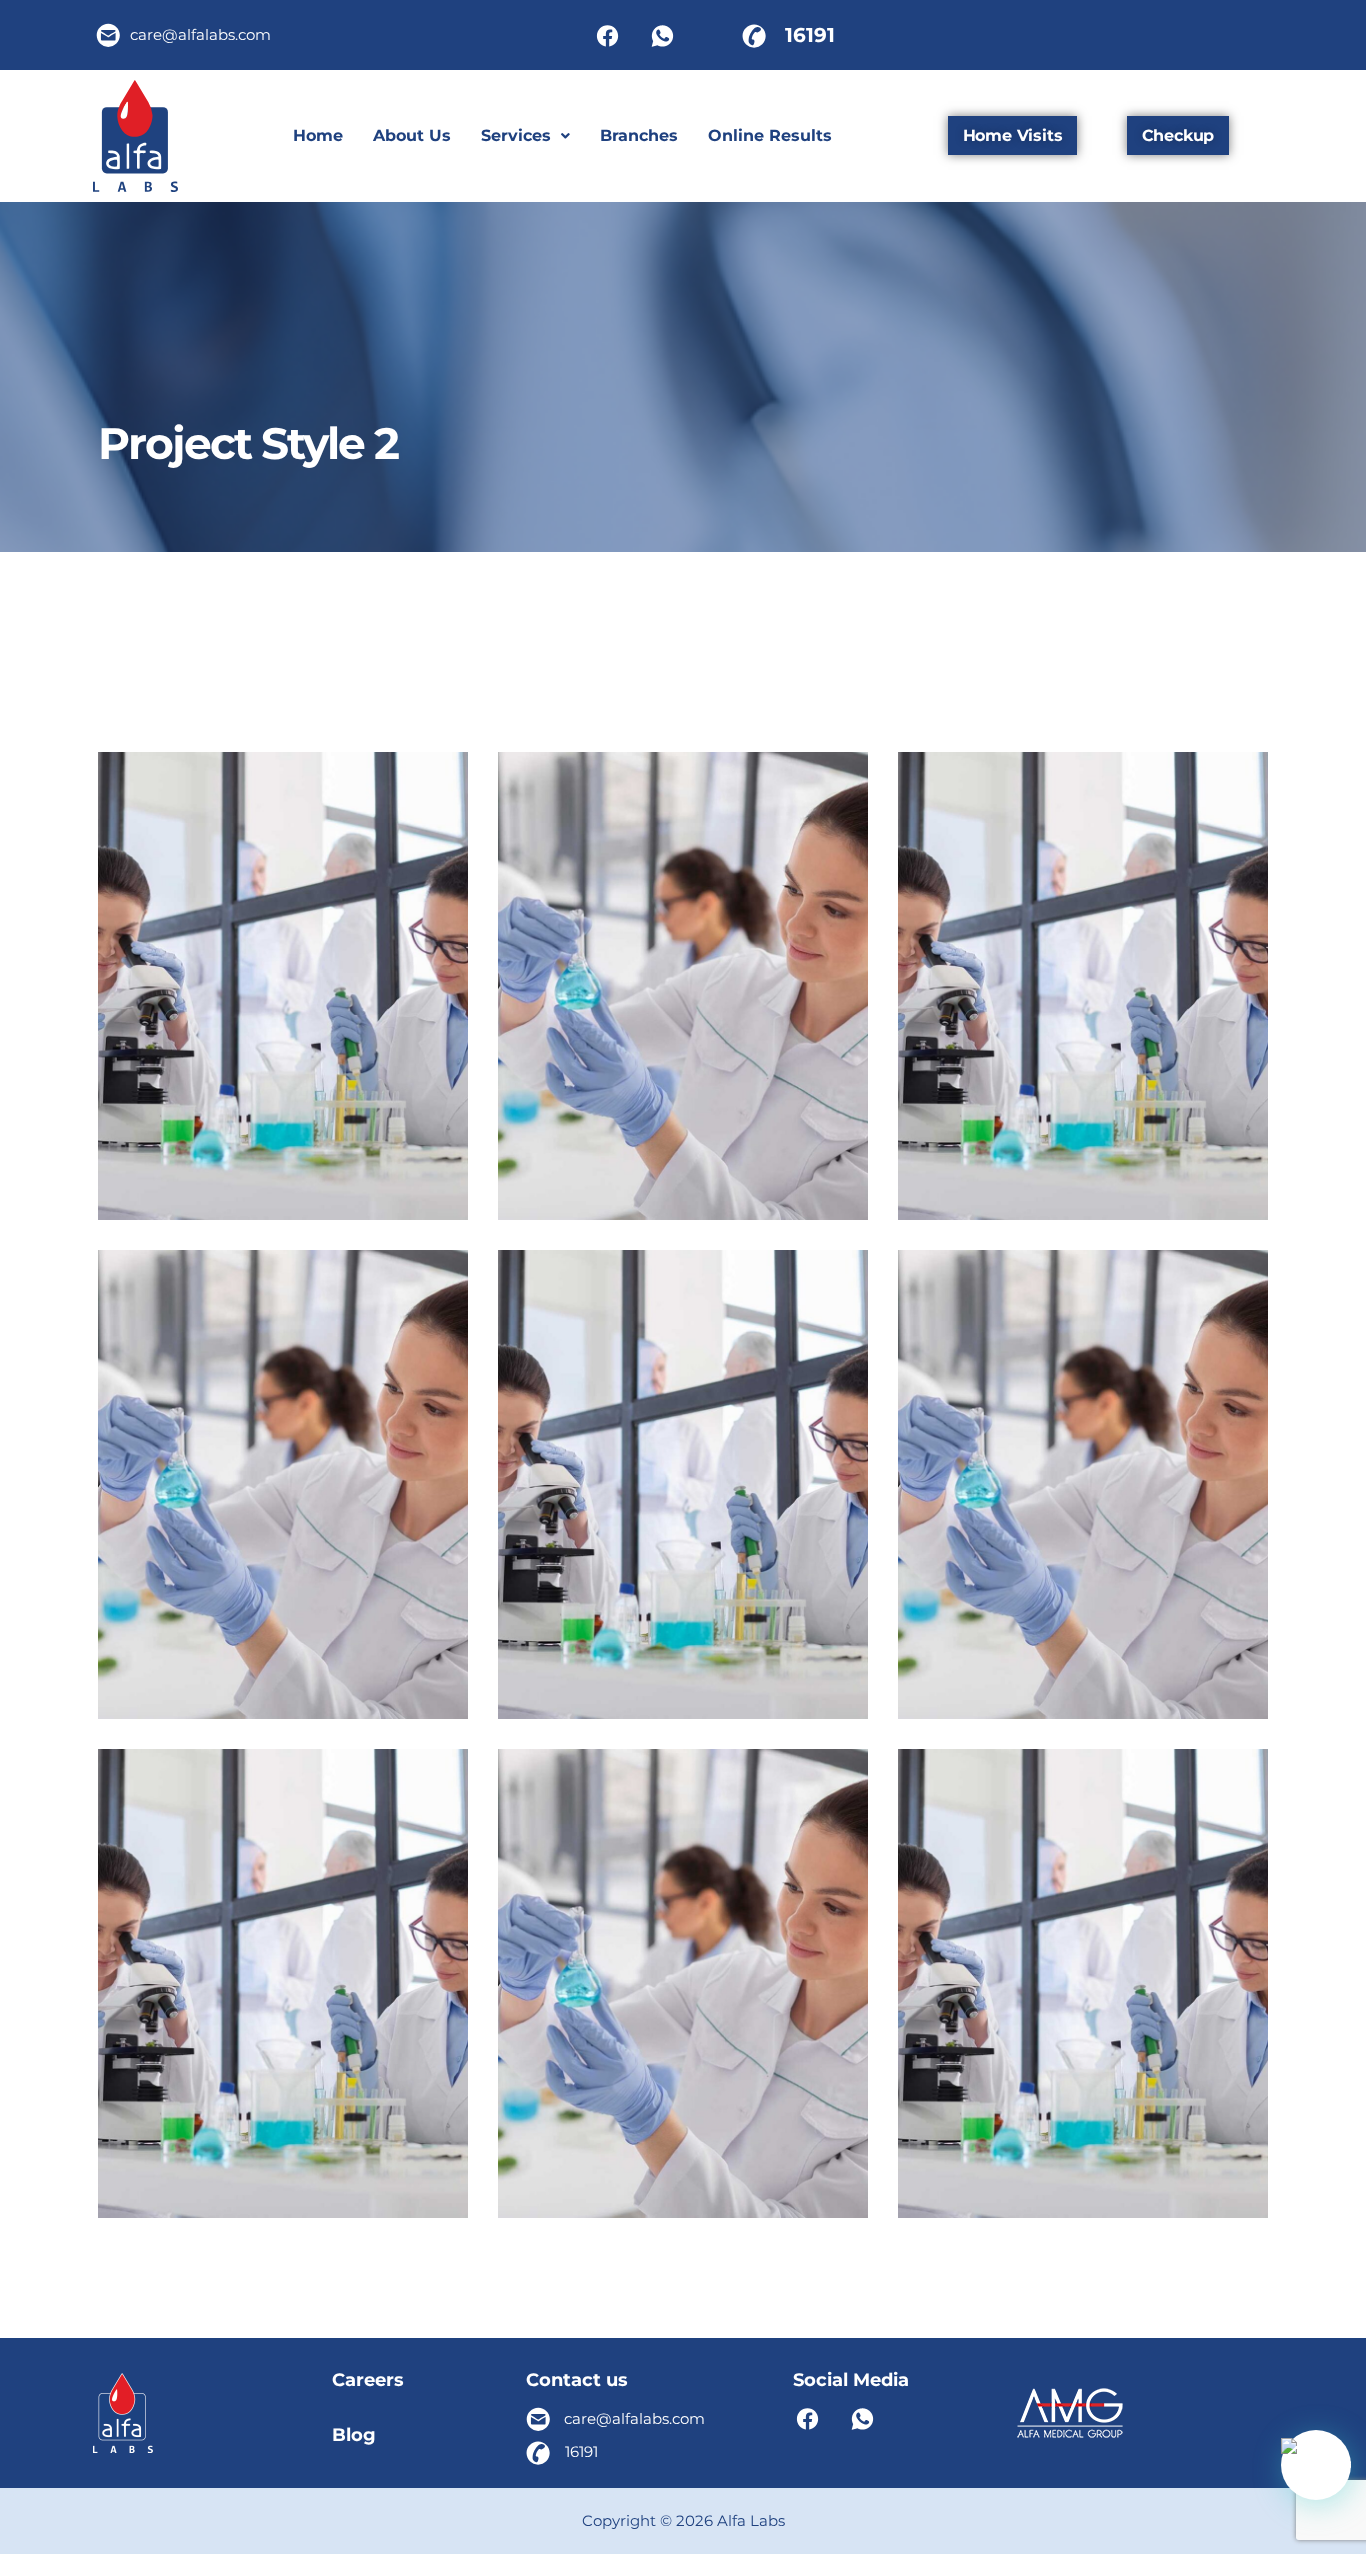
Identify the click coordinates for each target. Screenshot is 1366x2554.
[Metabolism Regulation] (1233, 2179)
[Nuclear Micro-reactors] (433, 2179)
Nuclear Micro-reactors (283, 1984)
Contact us (577, 2380)
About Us (412, 135)
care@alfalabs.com (200, 34)
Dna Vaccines (283, 1486)
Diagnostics (1083, 960)
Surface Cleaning (683, 987)
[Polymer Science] (1233, 1680)
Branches (639, 135)
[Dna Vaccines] (433, 1680)
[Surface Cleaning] (833, 1182)
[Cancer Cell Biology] (833, 1680)
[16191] (754, 35)
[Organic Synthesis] (433, 1182)
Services (516, 135)
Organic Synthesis (283, 987)
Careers (368, 2380)
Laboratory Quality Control (683, 1984)
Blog (354, 2435)
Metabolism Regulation (1083, 1984)
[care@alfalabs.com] (109, 35)
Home (318, 135)
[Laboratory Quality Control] (833, 2179)
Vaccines (1083, 1459)
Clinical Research (283, 960)
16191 (810, 35)
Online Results (770, 135)
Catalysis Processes (1083, 987)
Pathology (283, 1958)
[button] (525, 136)
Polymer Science (1083, 1486)
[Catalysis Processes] (1233, 1182)
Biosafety (683, 1958)
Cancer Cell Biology (683, 1486)
